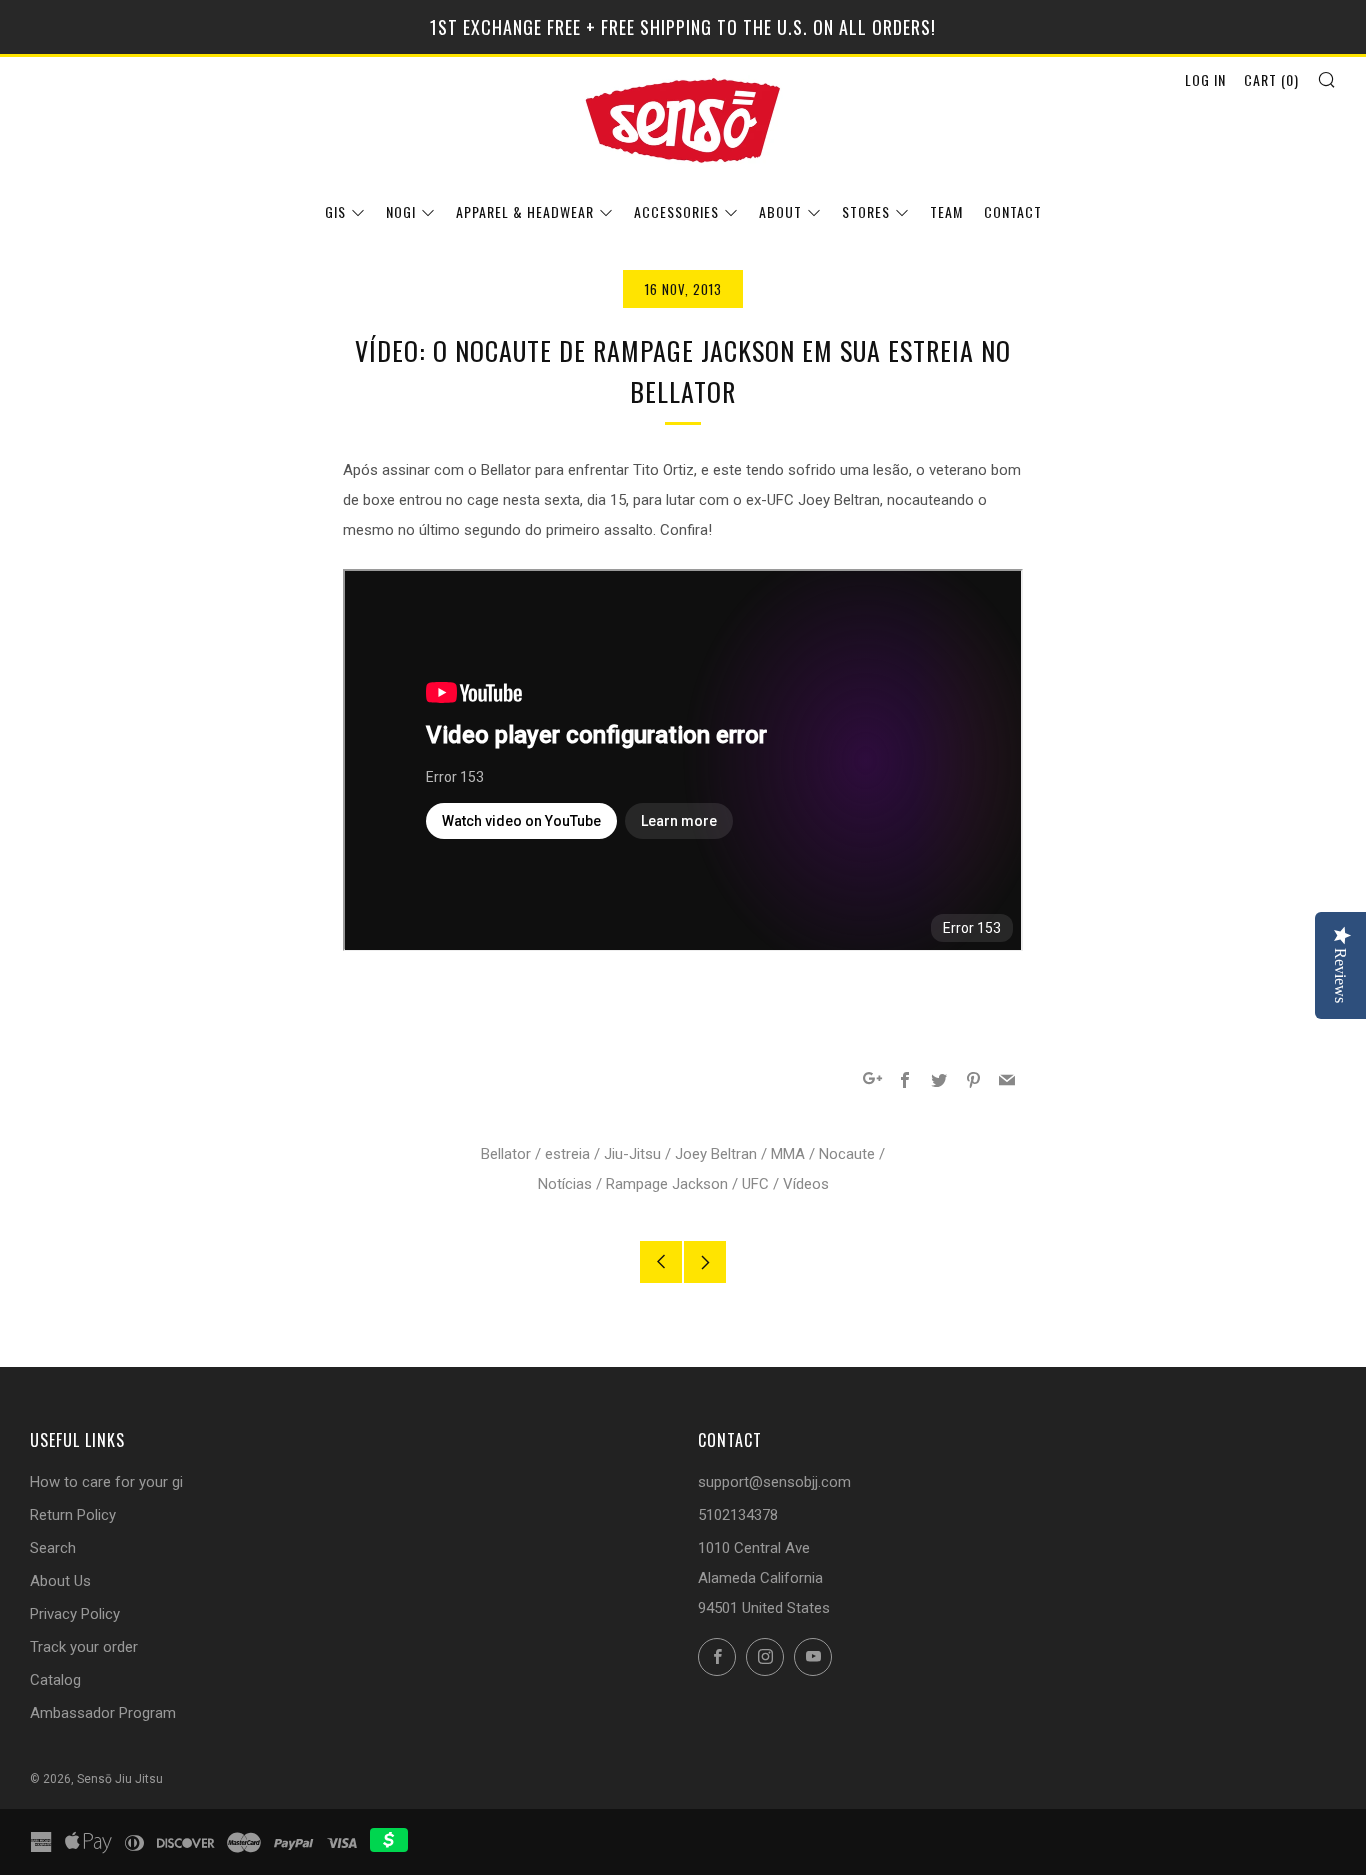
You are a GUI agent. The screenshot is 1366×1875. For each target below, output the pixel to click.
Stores (866, 211)
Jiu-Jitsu (632, 1154)
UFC (755, 1184)
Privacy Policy (75, 1614)
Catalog (55, 1680)
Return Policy (73, 1515)
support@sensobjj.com (774, 1482)
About (780, 211)
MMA (788, 1154)
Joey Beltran (716, 1154)
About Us (60, 1581)
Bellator (506, 1154)
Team (946, 211)
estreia (567, 1154)
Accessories (676, 211)
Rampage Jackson (667, 1184)
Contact (1013, 211)
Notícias (565, 1184)
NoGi (401, 211)
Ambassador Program (103, 1713)
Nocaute (847, 1154)
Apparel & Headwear (525, 211)
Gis (335, 211)
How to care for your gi (106, 1482)
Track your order (84, 1647)
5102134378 (738, 1515)
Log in (1205, 79)
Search (53, 1548)
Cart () (1271, 79)
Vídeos (806, 1184)
